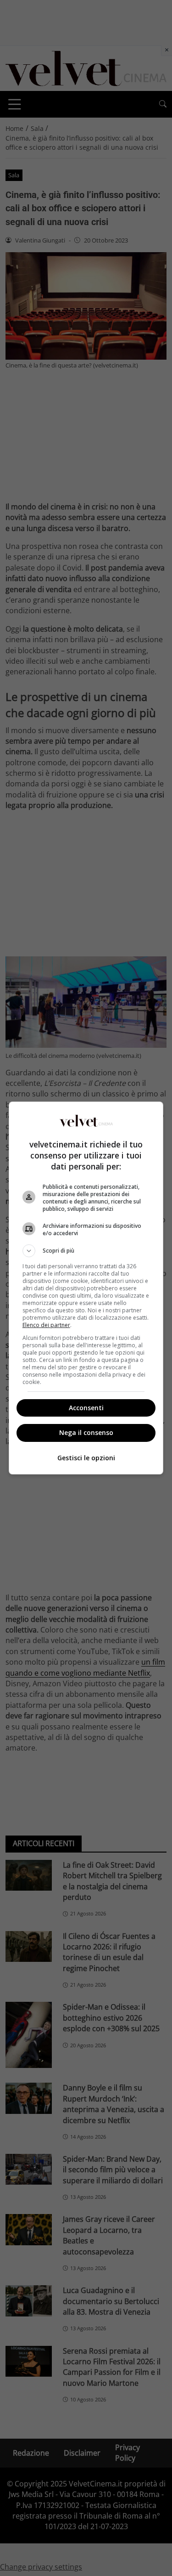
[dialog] (86, 1288)
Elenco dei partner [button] (46, 1325)
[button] (86, 1251)
